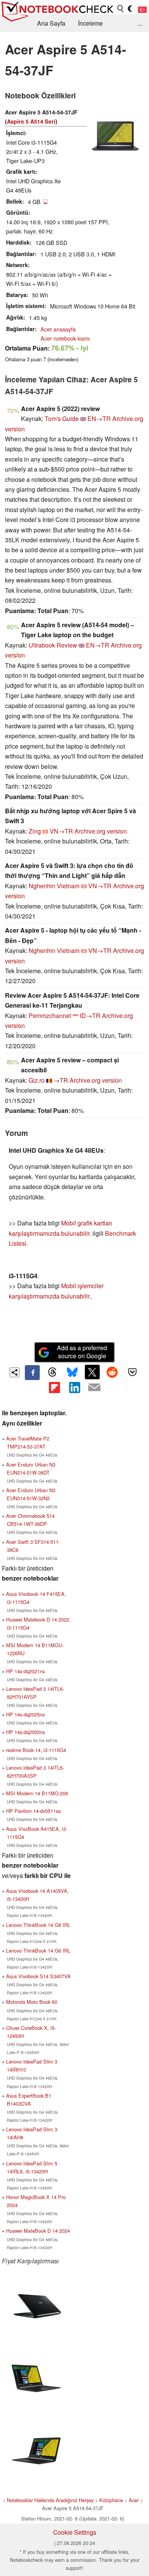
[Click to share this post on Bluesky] (72, 1372)
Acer (134, 2500)
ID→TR (90, 1016)
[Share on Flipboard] (54, 1387)
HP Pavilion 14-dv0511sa (33, 1811)
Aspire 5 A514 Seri (31, 121)
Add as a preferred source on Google (82, 1352)
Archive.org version (101, 831)
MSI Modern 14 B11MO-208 (37, 1793)
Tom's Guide (62, 418)
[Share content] (15, 1373)
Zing (35, 831)
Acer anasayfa (58, 329)
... (140, 23)
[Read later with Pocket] (132, 1372)
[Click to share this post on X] (92, 1372)
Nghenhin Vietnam (54, 886)
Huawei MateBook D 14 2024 (38, 2231)
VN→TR (61, 831)
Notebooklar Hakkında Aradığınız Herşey (50, 2500)
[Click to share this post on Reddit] (112, 1372)
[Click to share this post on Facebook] (32, 1372)
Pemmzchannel (50, 1016)
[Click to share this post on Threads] (52, 1372)
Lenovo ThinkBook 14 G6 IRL (38, 1950)
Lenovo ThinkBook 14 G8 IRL (38, 1925)
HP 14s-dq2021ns (25, 1671)
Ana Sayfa (51, 23)
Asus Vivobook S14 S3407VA (38, 1976)
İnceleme (90, 23)
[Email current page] (94, 1388)
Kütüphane (111, 2500)
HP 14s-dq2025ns (25, 1714)
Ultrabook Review (53, 645)
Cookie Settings (75, 2532)
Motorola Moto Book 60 (32, 2002)
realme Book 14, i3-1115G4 (36, 1750)
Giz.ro (37, 1080)
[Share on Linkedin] (74, 1387)
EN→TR (99, 418)
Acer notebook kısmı (65, 338)
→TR (61, 1080)
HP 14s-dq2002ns (25, 1732)
